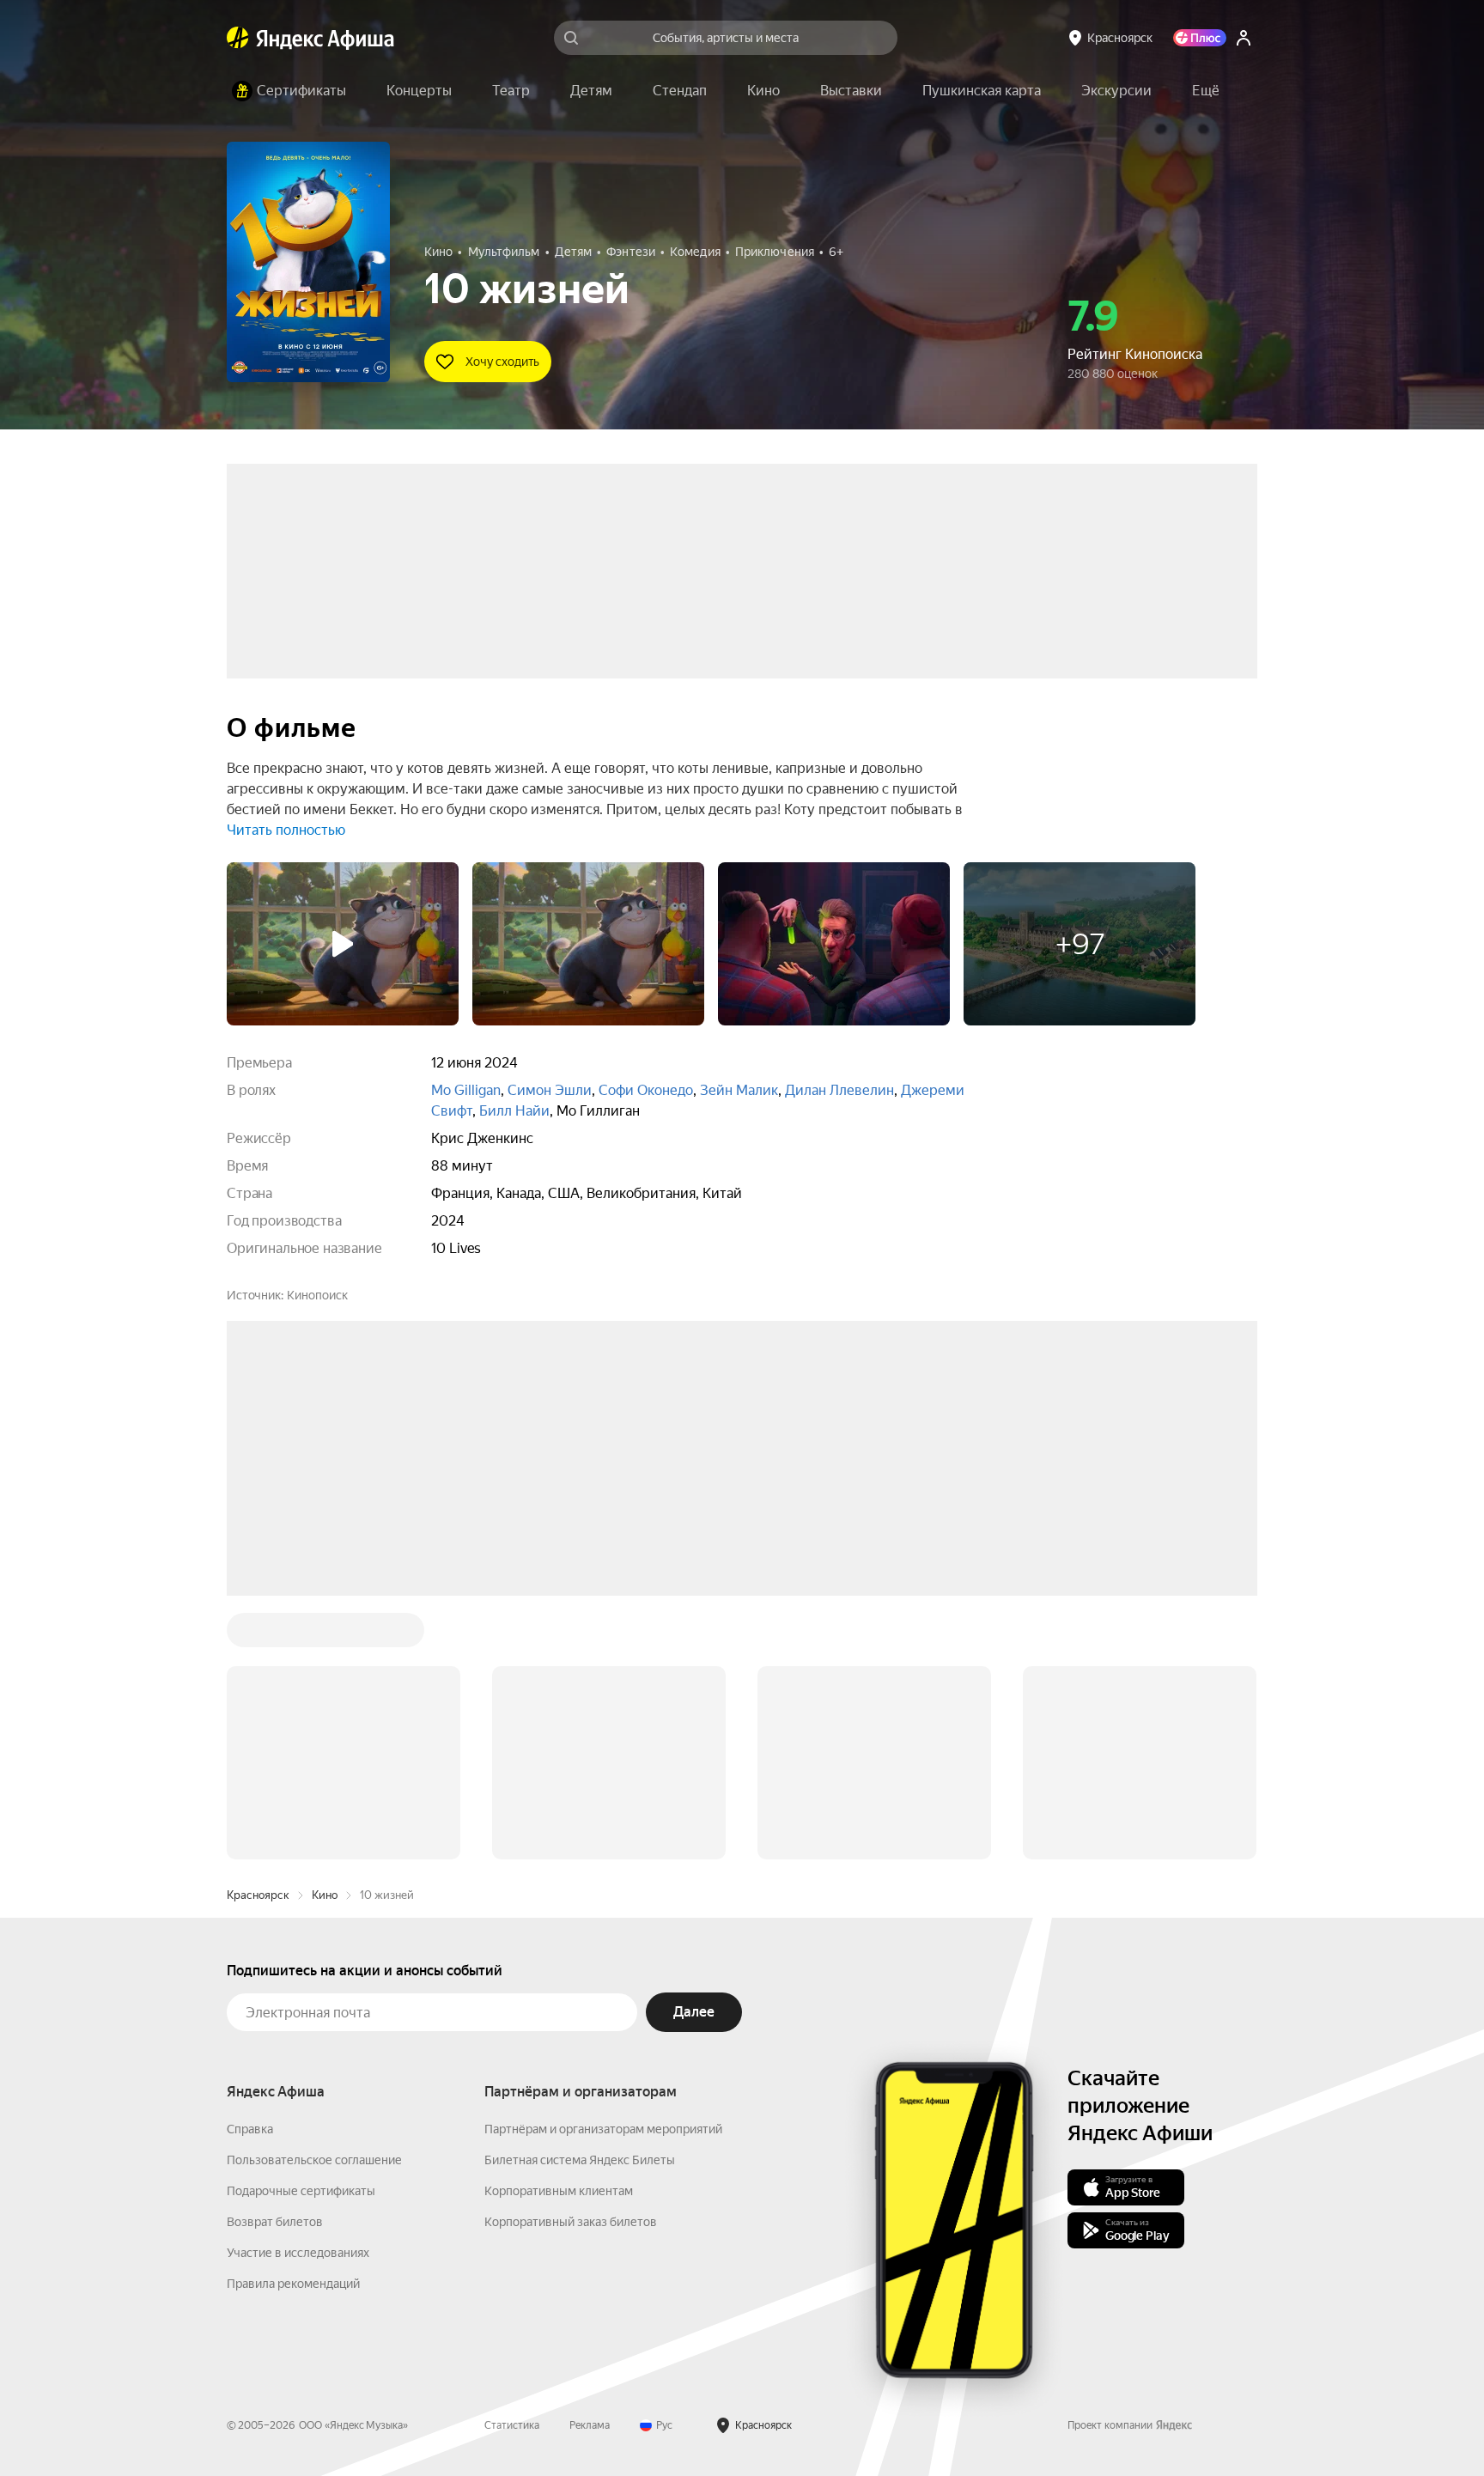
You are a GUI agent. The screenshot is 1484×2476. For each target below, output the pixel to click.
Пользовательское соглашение (314, 2160)
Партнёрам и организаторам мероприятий (603, 2129)
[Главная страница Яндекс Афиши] (238, 38)
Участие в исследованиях (298, 2253)
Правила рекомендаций (293, 2284)
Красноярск (258, 1895)
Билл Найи (514, 1111)
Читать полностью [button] (286, 830)
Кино (325, 1895)
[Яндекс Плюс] (1200, 38)
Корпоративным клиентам (559, 2191)
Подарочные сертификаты (301, 2191)
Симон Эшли (550, 1090)
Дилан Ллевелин (839, 1090)
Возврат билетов (275, 2222)
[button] (1206, 91)
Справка (250, 2129)
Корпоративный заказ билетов (571, 2222)
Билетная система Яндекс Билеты (580, 2160)
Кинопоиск (317, 1295)
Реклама (590, 2425)
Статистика (512, 2425)
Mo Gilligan (466, 1090)
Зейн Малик (739, 1090)
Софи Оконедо (646, 1090)
